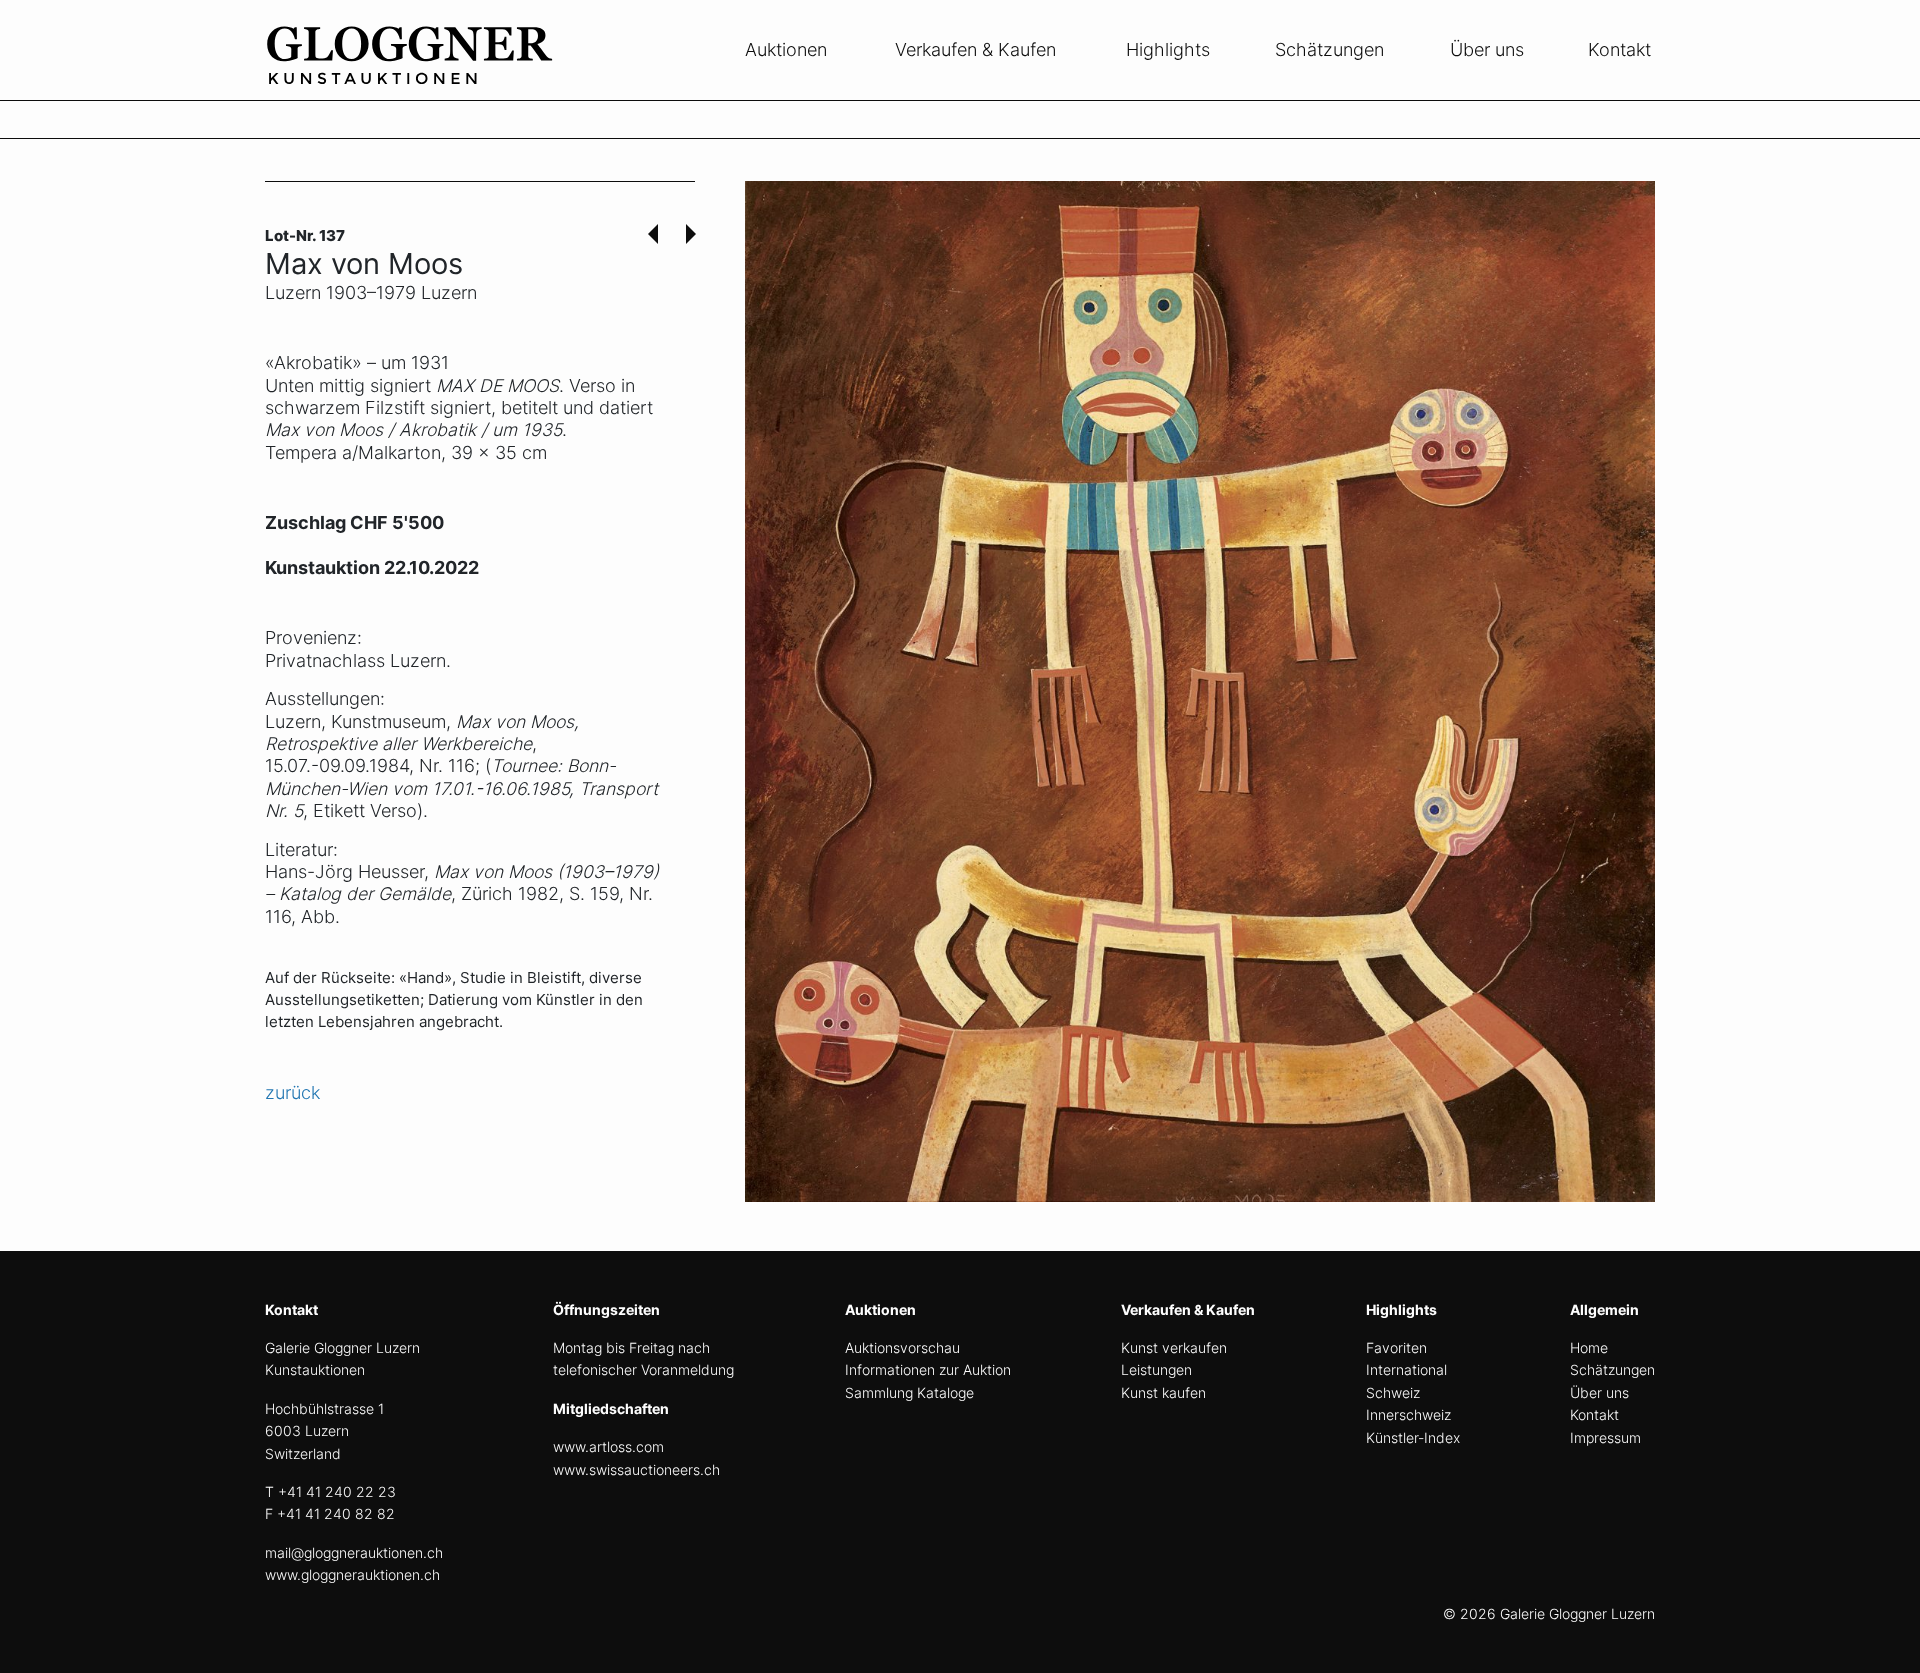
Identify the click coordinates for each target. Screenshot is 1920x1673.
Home (1589, 1347)
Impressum (1605, 1437)
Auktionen (786, 49)
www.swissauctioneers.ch (636, 1469)
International (1406, 1369)
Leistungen (1156, 1369)
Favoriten (1396, 1347)
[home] (415, 88)
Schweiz (1393, 1392)
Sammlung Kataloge (909, 1392)
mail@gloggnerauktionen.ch (354, 1552)
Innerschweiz (1408, 1414)
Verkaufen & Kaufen (975, 49)
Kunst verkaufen (1174, 1347)
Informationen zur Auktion (928, 1369)
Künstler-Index (1413, 1437)
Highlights (1168, 49)
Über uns (1487, 49)
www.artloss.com (608, 1446)
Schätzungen (1329, 49)
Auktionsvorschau (902, 1347)
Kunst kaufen (1163, 1392)
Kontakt (1619, 49)
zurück (292, 1092)
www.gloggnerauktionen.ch (352, 1574)
